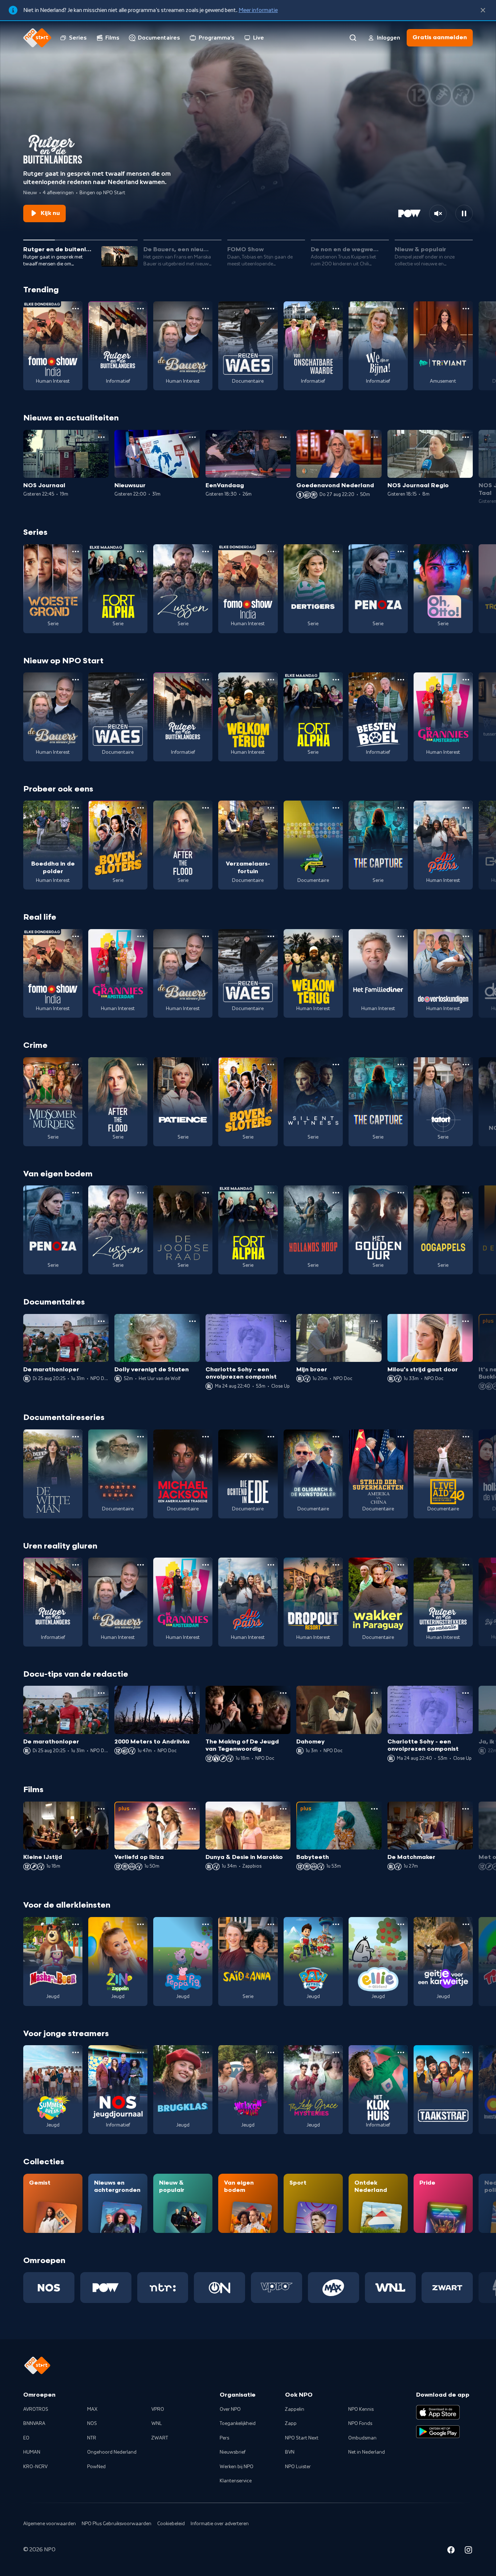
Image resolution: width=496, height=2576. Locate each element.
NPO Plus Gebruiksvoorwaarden (117, 2524)
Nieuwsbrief (233, 2452)
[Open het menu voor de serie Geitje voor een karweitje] (466, 1924)
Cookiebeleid (171, 2524)
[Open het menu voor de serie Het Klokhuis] (401, 2052)
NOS (92, 2424)
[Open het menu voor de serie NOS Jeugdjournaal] (141, 2052)
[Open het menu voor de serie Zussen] (206, 552)
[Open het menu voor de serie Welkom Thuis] (271, 2052)
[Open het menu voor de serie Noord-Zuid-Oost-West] (336, 808)
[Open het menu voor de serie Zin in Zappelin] (141, 1924)
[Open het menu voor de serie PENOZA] (401, 552)
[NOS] (49, 2287)
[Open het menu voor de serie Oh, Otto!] (466, 552)
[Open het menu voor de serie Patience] (206, 1065)
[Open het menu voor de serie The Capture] (401, 808)
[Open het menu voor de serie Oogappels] (466, 1193)
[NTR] (163, 2287)
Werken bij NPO (237, 2467)
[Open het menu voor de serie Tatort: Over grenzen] (466, 1065)
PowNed (96, 2467)
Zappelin (295, 2409)
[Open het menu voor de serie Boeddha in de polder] (76, 808)
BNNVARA (34, 2424)
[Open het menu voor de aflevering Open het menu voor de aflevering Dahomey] (374, 1693)
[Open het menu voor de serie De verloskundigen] (466, 936)
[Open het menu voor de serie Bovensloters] (141, 808)
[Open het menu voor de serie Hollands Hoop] (336, 1193)
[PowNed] (106, 2287)
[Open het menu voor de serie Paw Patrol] (336, 1924)
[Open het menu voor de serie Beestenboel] (401, 680)
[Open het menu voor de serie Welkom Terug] (271, 680)
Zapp (291, 2424)
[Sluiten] (483, 10)
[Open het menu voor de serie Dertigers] (336, 552)
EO (26, 2438)
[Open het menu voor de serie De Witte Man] (76, 1437)
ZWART (160, 2438)
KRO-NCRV (35, 2467)
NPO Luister (298, 2467)
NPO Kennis (361, 2409)
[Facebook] (451, 2551)
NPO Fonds (360, 2424)
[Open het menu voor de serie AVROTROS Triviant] (466, 309)
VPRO (158, 2409)
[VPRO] (277, 2287)
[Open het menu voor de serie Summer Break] (76, 2052)
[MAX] (334, 2287)
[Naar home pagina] (37, 38)
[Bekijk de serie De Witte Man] (53, 1474)
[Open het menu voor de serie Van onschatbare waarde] (336, 309)
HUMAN (32, 2452)
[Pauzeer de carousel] (464, 213)
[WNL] (391, 2287)
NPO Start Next (302, 2438)
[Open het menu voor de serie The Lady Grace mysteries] (336, 2052)
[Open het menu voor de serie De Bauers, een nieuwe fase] (206, 309)
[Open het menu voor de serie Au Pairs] (466, 808)
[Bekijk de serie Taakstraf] (443, 2090)
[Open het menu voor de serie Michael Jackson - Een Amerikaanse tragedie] (206, 1437)
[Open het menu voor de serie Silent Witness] (336, 1065)
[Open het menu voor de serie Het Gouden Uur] (401, 1193)
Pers (224, 2438)
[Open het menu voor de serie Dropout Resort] (336, 1565)
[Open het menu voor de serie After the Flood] (206, 808)
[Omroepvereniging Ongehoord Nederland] (219, 2287)
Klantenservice (236, 2481)
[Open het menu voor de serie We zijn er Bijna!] (401, 309)
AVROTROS (36, 2409)
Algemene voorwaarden (50, 2524)
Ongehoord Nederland (112, 2452)
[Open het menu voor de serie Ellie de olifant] (401, 1924)
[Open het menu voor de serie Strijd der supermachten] (401, 1437)
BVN (290, 2452)
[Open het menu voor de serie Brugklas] (206, 2052)
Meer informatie (258, 10)
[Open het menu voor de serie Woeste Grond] (76, 552)
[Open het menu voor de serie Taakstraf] (466, 2052)
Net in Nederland (367, 2452)
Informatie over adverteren (220, 2524)
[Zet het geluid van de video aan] (438, 213)
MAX (92, 2409)
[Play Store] (438, 2432)
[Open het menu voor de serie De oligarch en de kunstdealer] (336, 1437)
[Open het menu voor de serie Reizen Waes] (271, 309)
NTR (92, 2438)
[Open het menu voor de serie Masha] (76, 1924)
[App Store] (438, 2412)
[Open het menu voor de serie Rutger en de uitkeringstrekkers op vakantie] (466, 1565)
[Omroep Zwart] (447, 2287)
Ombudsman (362, 2438)
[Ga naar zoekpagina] (353, 38)
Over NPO (230, 2409)
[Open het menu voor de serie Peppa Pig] (206, 1924)
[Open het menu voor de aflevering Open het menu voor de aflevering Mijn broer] (374, 1321)
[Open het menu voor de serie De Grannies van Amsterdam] (466, 680)
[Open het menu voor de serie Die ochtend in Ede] (271, 1437)
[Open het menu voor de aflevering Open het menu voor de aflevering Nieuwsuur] (192, 437)
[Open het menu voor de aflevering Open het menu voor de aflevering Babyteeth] (374, 1809)
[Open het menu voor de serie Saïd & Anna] (271, 1924)
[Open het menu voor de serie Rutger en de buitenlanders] (141, 309)
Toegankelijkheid (238, 2424)
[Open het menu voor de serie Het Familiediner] (401, 936)
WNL (157, 2424)
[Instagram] (468, 2551)
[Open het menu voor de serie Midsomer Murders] (76, 1065)
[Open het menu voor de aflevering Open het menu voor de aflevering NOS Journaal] (101, 437)
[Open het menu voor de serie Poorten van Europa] (141, 1437)
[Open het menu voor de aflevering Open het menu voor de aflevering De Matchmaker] (465, 1809)
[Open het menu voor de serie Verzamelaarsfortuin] (271, 808)
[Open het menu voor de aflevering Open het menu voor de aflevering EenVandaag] (283, 437)
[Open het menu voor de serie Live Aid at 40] (466, 1437)
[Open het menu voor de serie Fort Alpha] (141, 552)
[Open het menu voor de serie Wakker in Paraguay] (401, 1565)
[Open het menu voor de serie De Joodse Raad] (206, 1193)
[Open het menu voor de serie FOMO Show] (76, 309)
